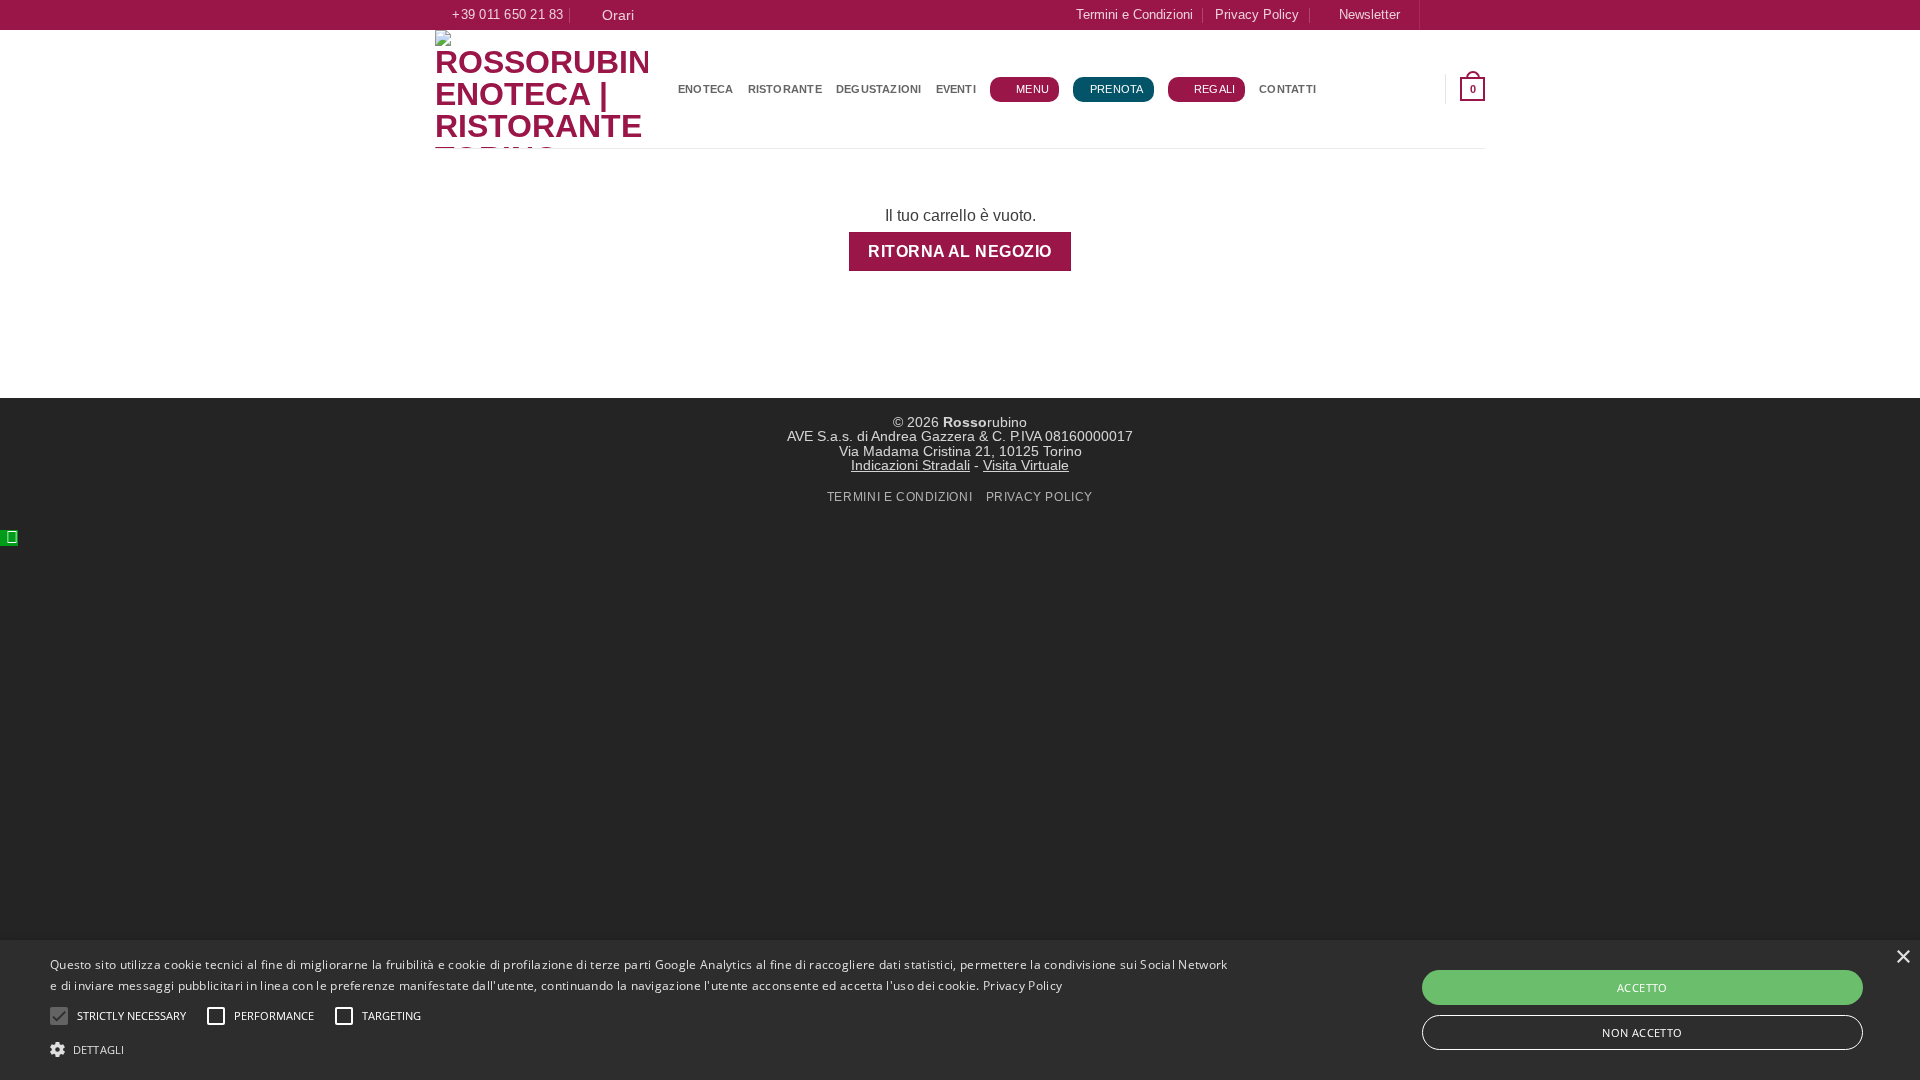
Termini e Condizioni (1134, 14)
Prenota (1117, 89)
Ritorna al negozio (959, 251)
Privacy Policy (1257, 14)
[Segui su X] (1475, 15)
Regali (1214, 89)
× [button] (1902, 957)
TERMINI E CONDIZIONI (899, 497)
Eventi (956, 89)
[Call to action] (9, 537)
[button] (1360, 14)
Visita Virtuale (1026, 465)
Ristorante (785, 89)
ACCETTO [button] (1642, 987)
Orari (614, 15)
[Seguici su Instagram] (1456, 15)
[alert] (960, 1010)
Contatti (1287, 89)
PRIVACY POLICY (1040, 497)
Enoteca (706, 89)
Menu (1032, 89)
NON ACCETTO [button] (1642, 1032)
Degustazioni (879, 89)
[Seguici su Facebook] (1437, 15)
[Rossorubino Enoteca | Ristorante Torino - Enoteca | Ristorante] (541, 89)
